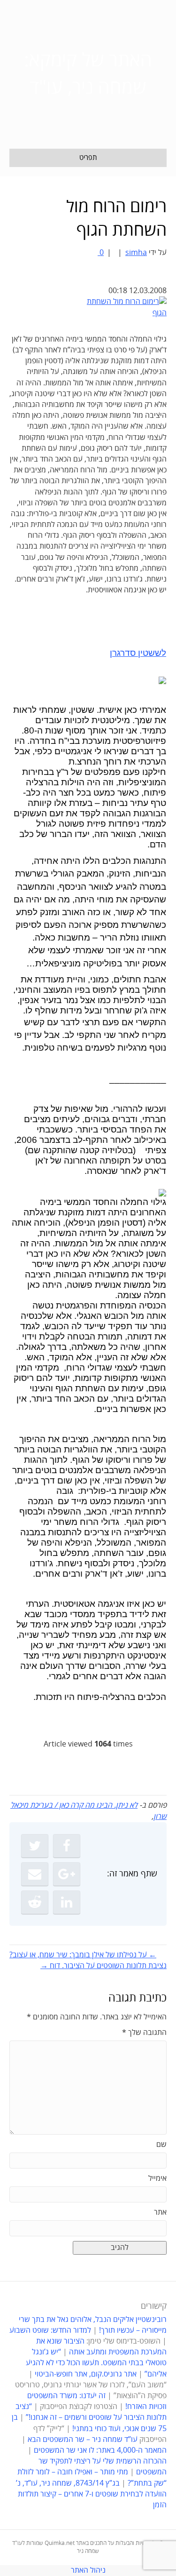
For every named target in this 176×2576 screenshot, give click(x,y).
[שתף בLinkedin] (67, 1902)
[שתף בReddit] (35, 1902)
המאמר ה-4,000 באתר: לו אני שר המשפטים (100, 2450)
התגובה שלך (144, 2033)
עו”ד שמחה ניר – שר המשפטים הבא (83, 2440)
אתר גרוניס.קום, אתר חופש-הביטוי (86, 2374)
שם (161, 2145)
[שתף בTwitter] (35, 1846)
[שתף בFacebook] (67, 1846)
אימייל (157, 2178)
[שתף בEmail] (35, 1874)
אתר (160, 2212)
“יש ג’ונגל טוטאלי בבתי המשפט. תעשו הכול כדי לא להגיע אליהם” (96, 2363)
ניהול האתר (88, 2570)
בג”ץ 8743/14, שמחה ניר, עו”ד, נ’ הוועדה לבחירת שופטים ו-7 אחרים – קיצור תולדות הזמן (91, 2494)
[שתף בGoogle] (67, 1874)
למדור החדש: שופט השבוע (50, 2330)
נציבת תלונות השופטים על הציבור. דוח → (103, 1966)
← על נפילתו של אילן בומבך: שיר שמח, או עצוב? (83, 1955)
